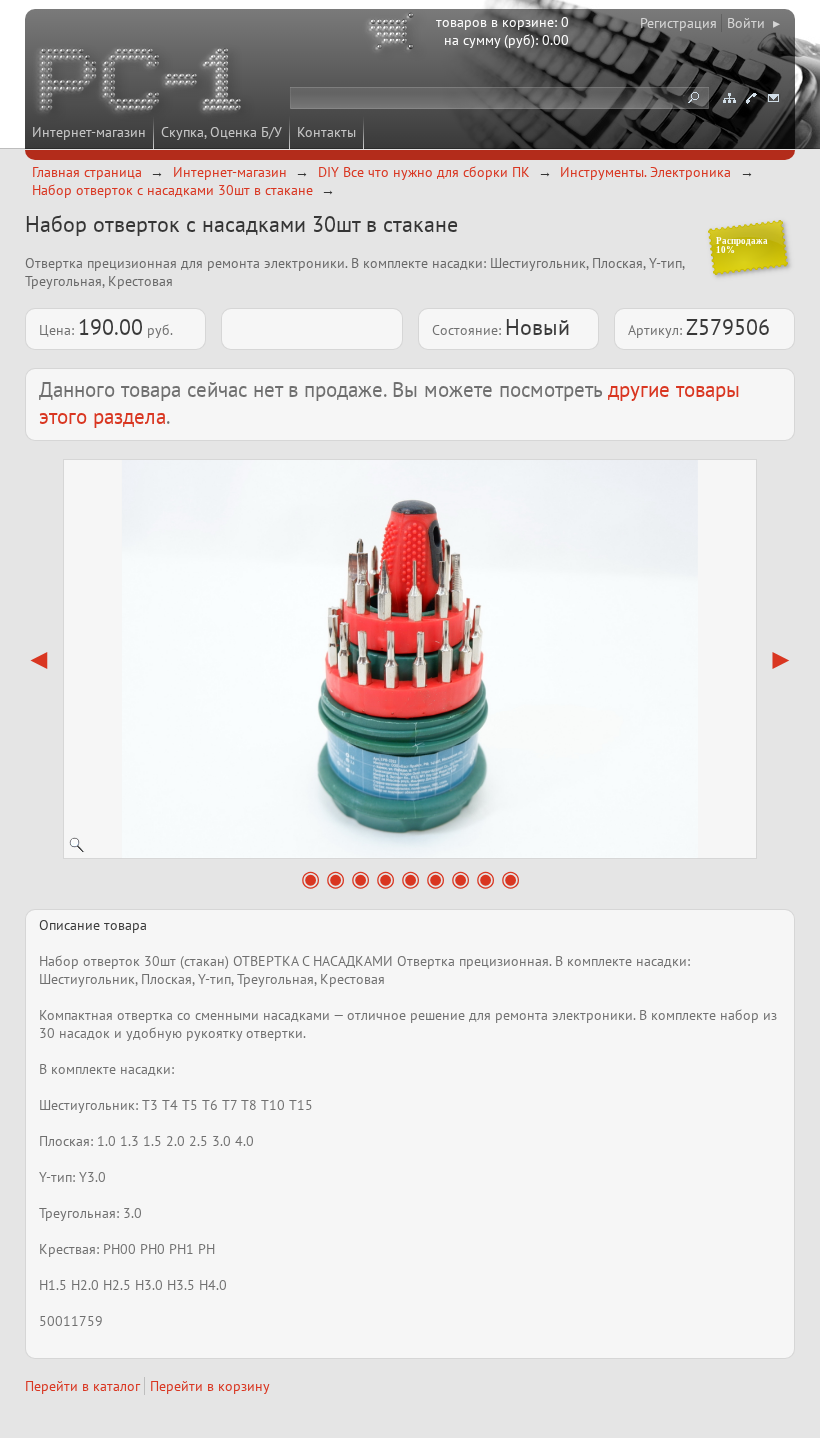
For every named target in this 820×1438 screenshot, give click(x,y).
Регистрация (678, 23)
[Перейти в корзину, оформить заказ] (394, 35)
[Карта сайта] (729, 98)
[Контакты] (751, 98)
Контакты (326, 132)
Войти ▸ (753, 23)
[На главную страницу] (142, 83)
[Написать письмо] (773, 98)
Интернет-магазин (89, 132)
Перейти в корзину (210, 1386)
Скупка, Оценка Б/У (221, 132)
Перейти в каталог (82, 1386)
